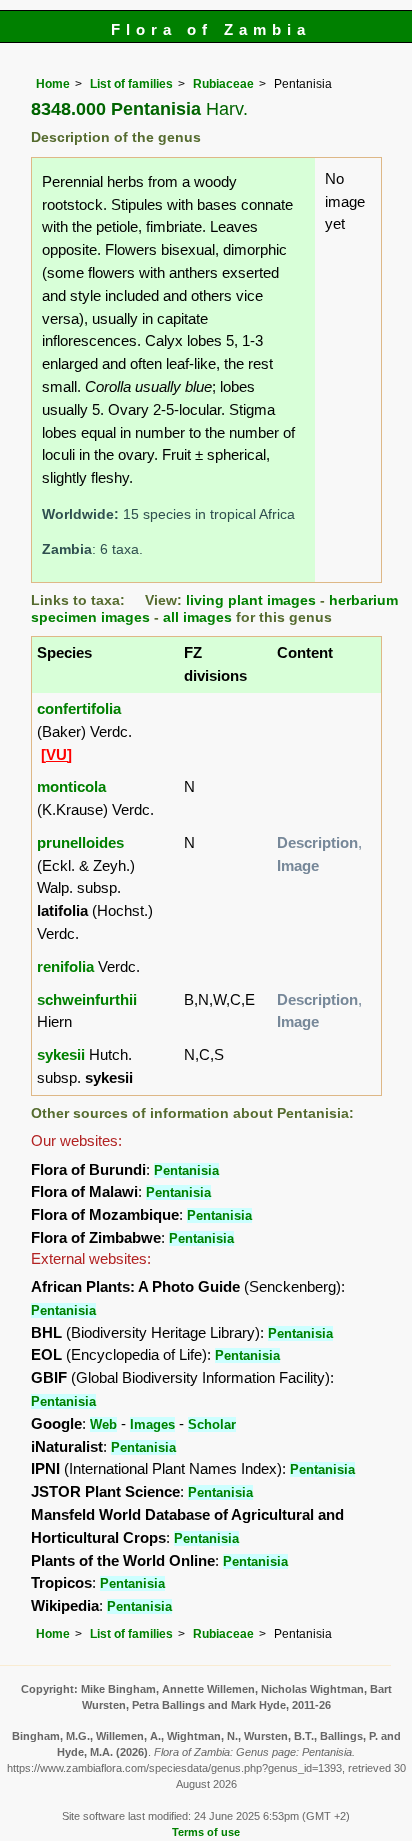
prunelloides (80, 842)
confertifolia (79, 708)
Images (152, 1424)
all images (197, 617)
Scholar (212, 1424)
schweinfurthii (87, 999)
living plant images (251, 600)
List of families (131, 84)
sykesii (61, 1054)
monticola (71, 786)
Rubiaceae (223, 84)
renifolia (65, 966)
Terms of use (206, 1832)
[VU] (56, 754)
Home (53, 84)
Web (103, 1424)
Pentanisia (186, 1170)
